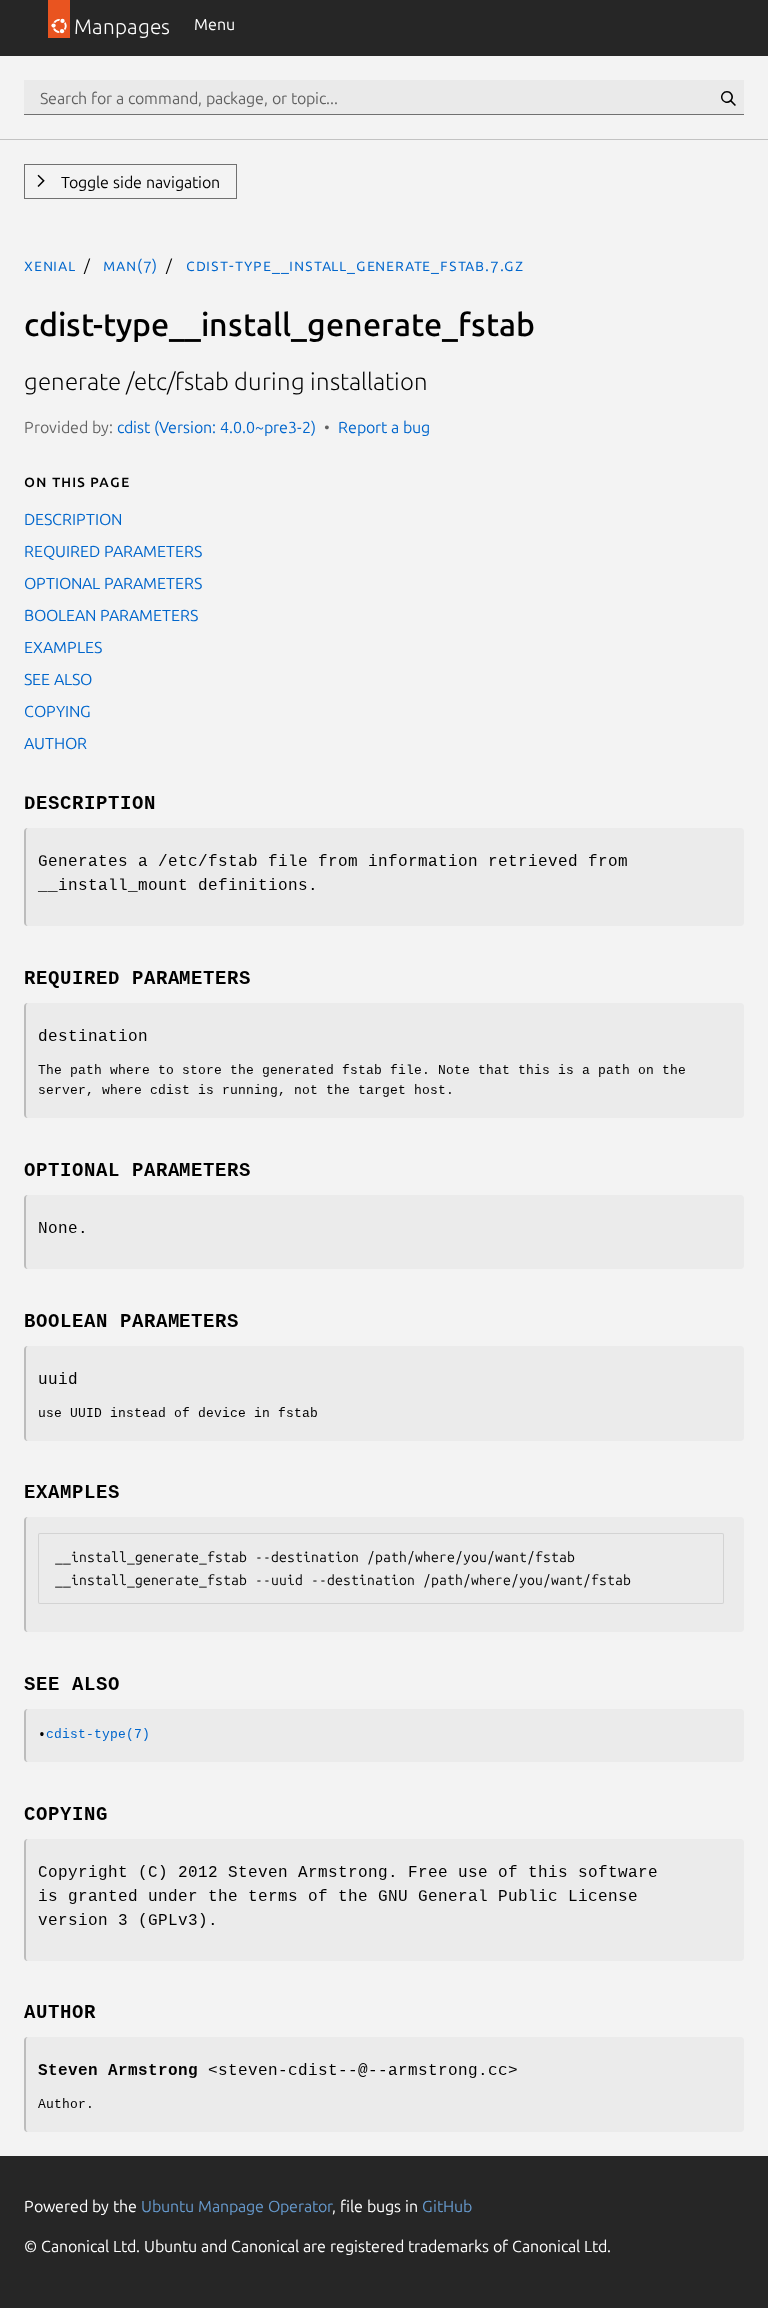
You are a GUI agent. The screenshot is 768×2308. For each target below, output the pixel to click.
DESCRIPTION (73, 519)
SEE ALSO (58, 679)
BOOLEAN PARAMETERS (111, 615)
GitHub (447, 2206)
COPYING (57, 711)
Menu (214, 24)
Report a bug (384, 427)
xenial (50, 265)
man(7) (130, 265)
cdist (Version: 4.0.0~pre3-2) (216, 427)
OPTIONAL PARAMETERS (113, 583)
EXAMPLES (63, 647)
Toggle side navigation (138, 182)
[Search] (728, 98)
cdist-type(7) (98, 1734)
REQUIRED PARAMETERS (113, 551)
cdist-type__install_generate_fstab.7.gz (355, 265)
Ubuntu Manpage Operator (236, 2206)
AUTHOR (55, 743)
